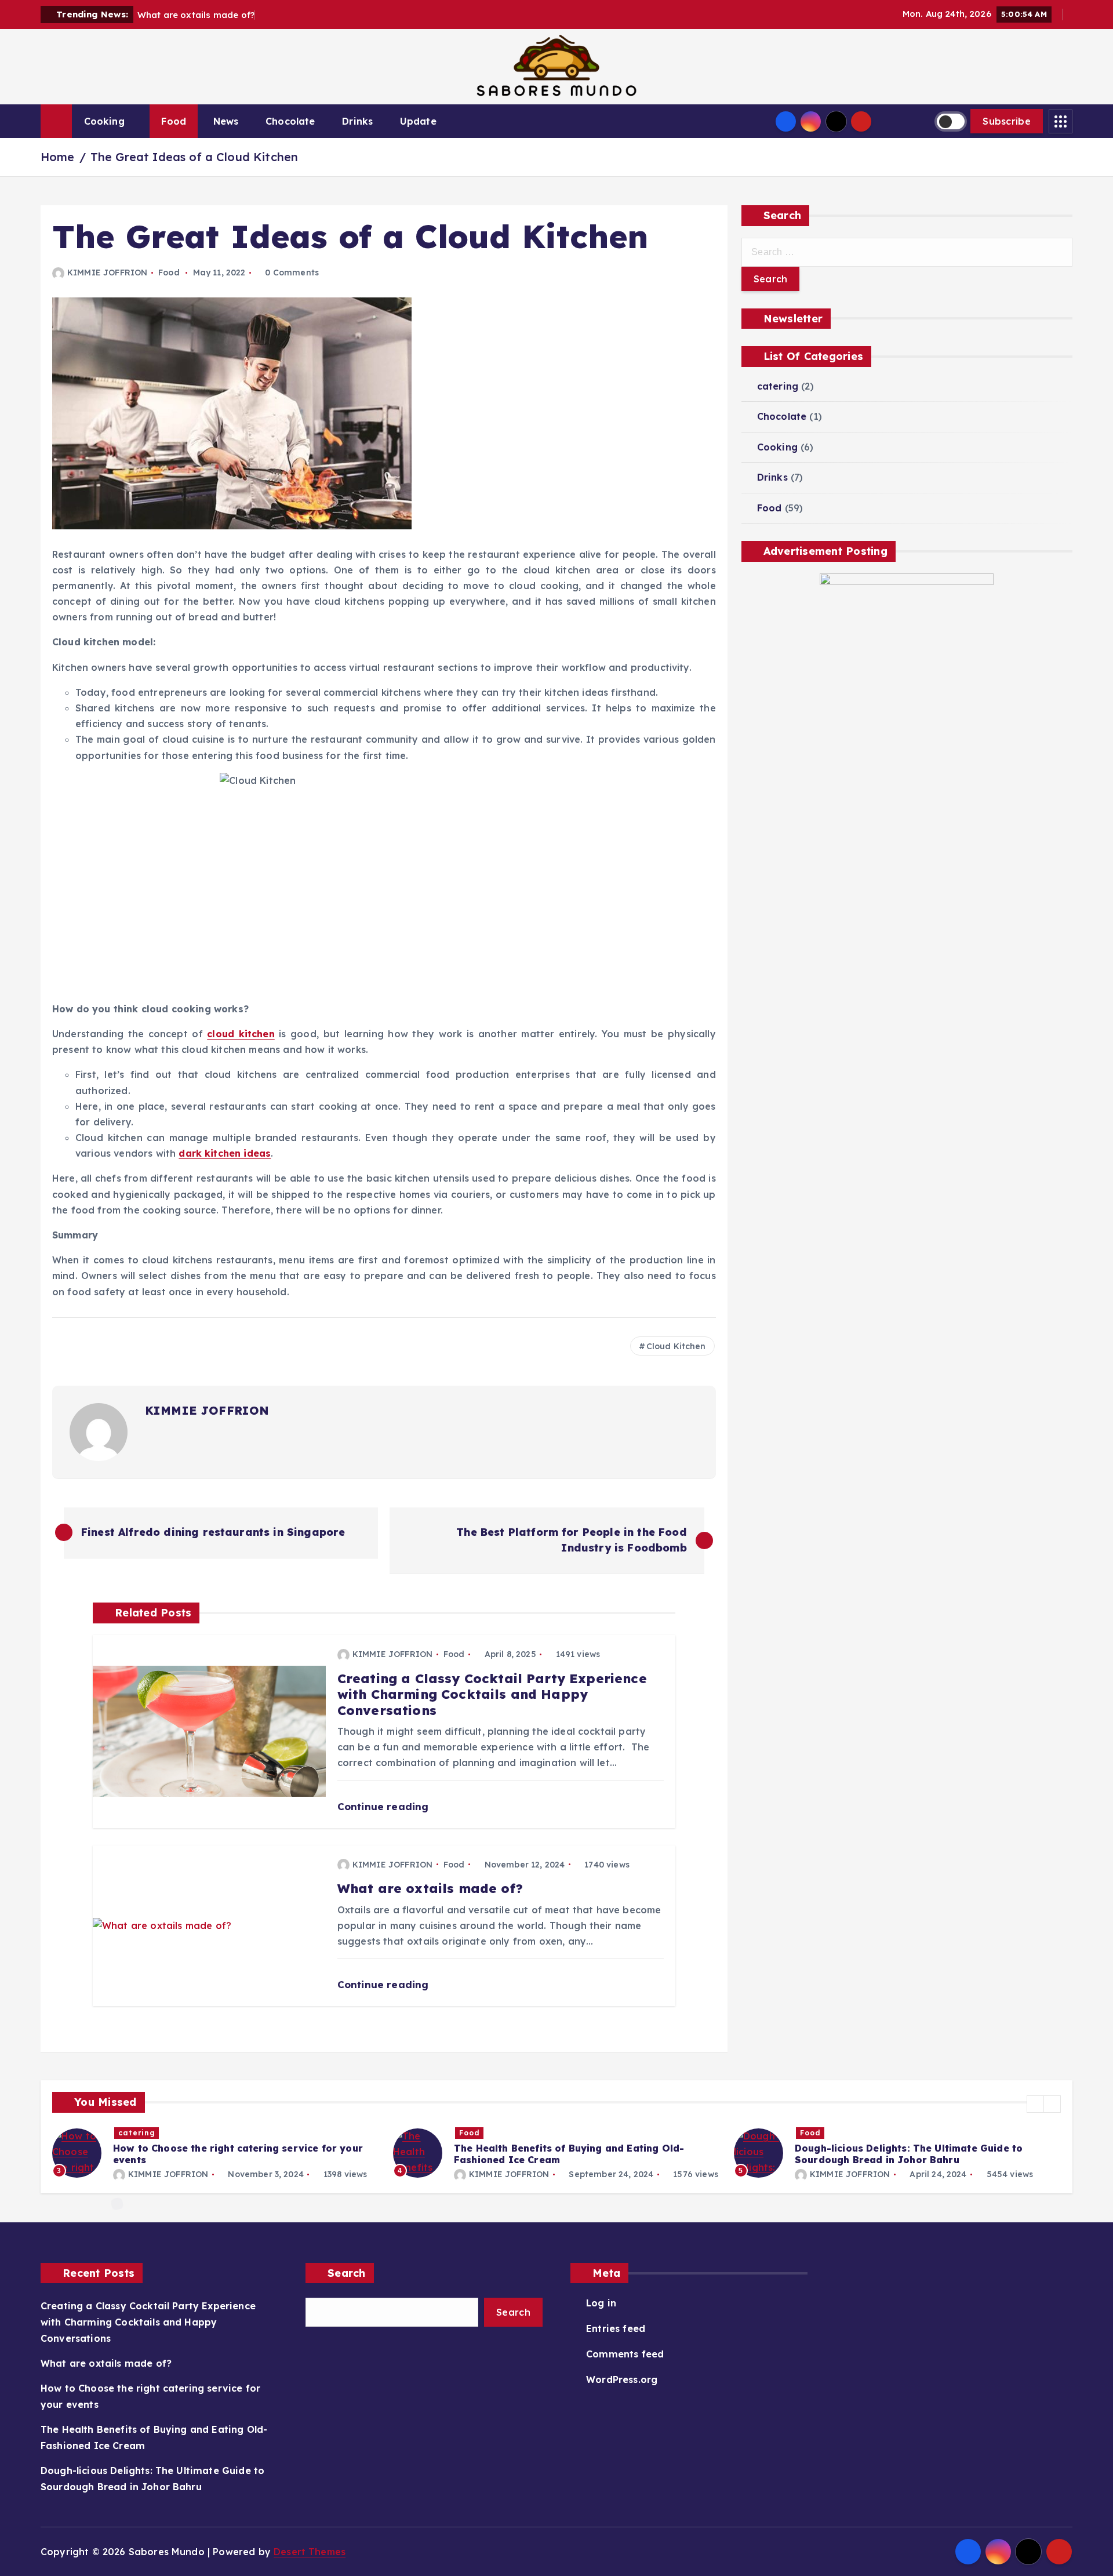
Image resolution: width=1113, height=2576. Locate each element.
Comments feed (625, 2354)
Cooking (104, 121)
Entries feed (616, 2328)
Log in (601, 2303)
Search (347, 2273)
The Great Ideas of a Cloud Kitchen (194, 157)
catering (778, 386)
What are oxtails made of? (106, 2363)
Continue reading (385, 1806)
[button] (1035, 2104)
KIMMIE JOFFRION (107, 273)
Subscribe (1007, 121)
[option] (216, 2153)
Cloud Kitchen (676, 1346)
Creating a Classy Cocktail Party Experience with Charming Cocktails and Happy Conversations (148, 2322)
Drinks (357, 121)
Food (174, 121)
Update (418, 121)
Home (58, 157)
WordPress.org (622, 2379)
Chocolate (290, 121)
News (226, 121)
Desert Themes (310, 2552)
